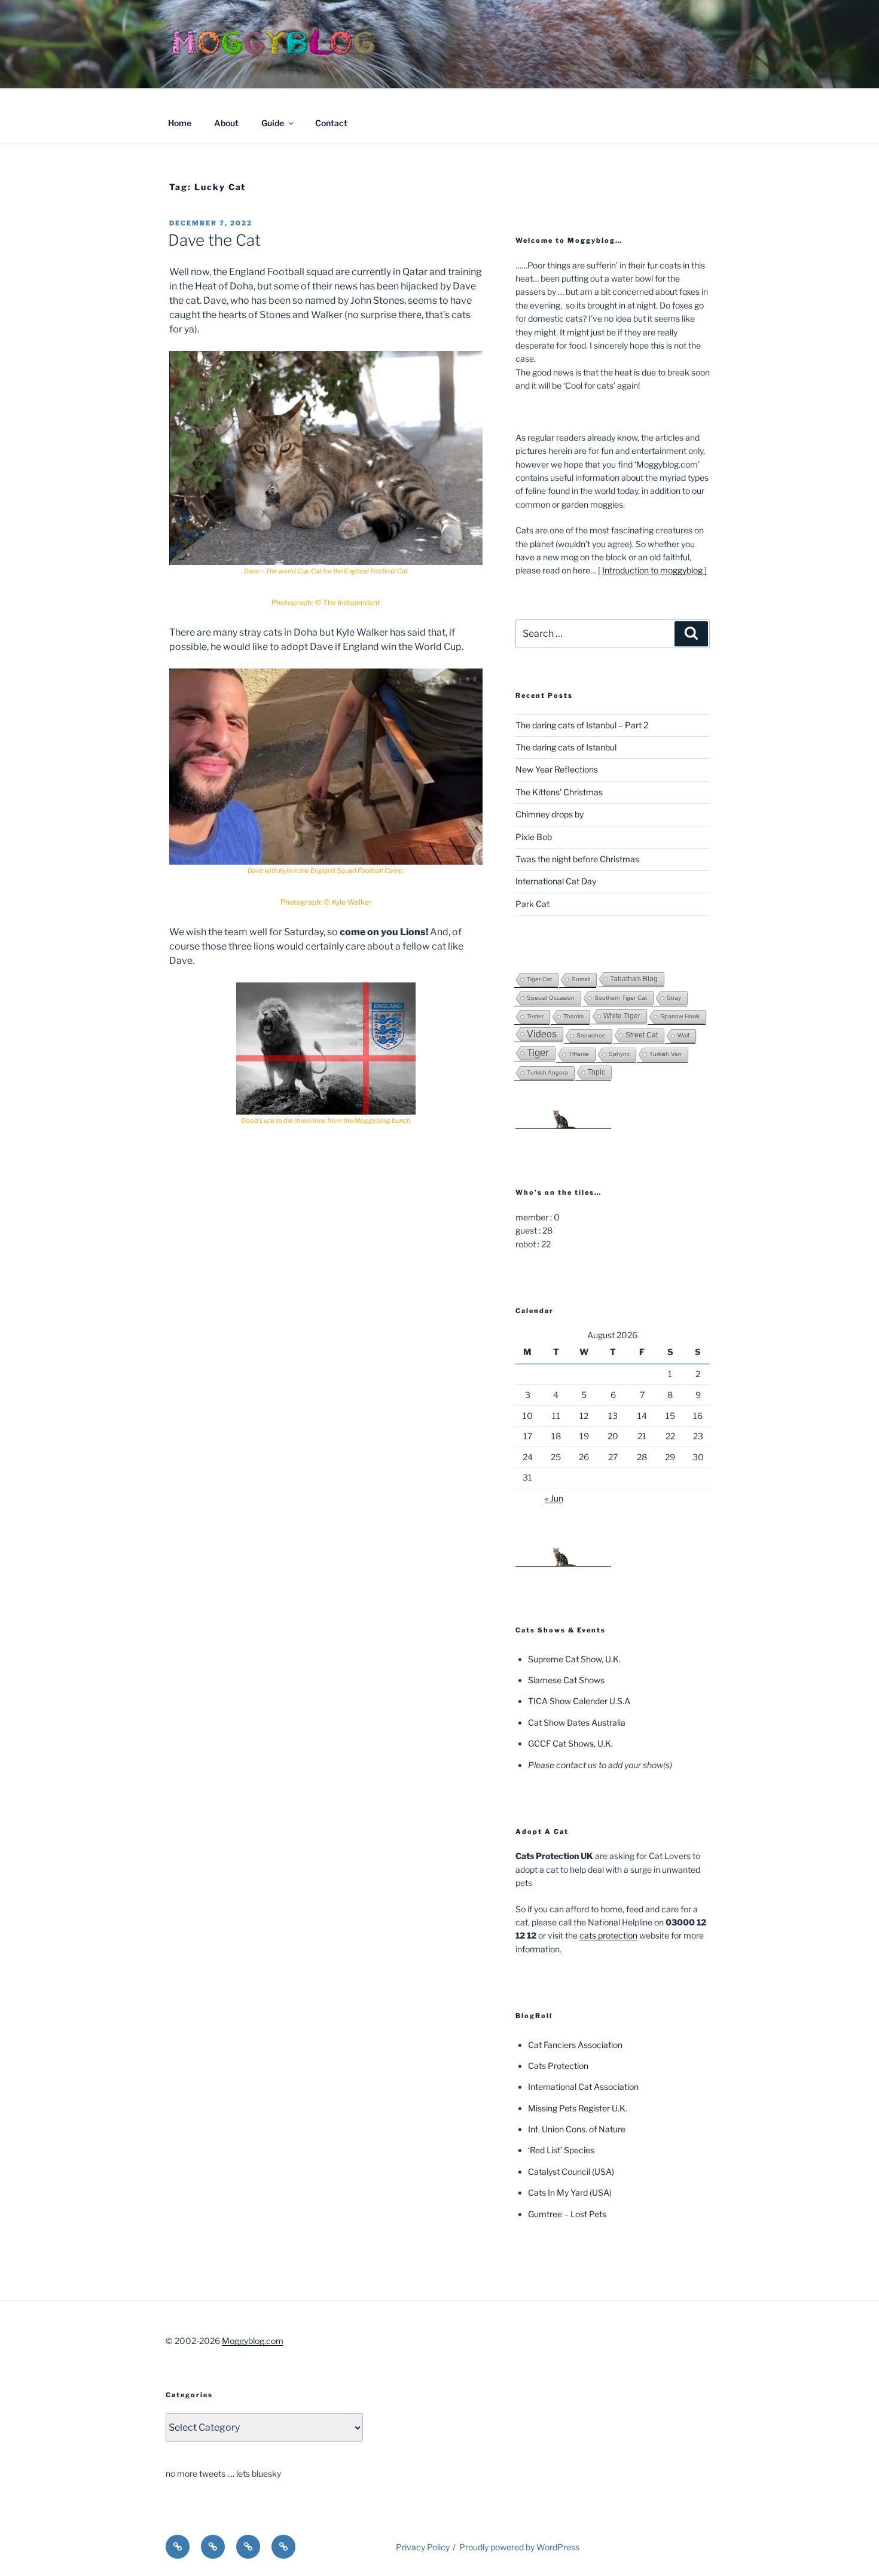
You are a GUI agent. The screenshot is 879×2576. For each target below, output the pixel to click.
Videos (542, 1034)
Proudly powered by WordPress (519, 2547)
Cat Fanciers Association (575, 2045)
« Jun (554, 1498)
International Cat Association (583, 2087)
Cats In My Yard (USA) (570, 2192)
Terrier (535, 1016)
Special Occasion (551, 998)
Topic (596, 1072)
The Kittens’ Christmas (559, 792)
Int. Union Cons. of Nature (577, 2129)
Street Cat (642, 1035)
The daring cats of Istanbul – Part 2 (582, 725)
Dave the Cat (214, 240)
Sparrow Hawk (680, 1016)
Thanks (573, 1016)
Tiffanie (579, 1054)
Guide (273, 123)
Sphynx (619, 1054)
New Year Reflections (557, 769)
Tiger (538, 1053)
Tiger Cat (539, 979)
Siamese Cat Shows (566, 1680)
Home (180, 123)
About (226, 123)
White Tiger (622, 1016)
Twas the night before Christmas (577, 859)
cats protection (608, 1935)
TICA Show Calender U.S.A (579, 1701)
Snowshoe (591, 1035)
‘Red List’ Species (561, 2150)
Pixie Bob (534, 837)
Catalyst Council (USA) (571, 2171)
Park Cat (532, 904)
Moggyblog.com (253, 2341)
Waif (683, 1035)
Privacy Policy (423, 2547)
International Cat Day (556, 881)
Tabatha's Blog (634, 979)
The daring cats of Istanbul (566, 747)
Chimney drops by (550, 814)
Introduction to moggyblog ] (654, 570)
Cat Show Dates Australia (577, 1722)
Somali (581, 979)
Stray (674, 998)
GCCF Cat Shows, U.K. (570, 1743)
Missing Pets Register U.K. (578, 2108)
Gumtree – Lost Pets (567, 2214)
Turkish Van (666, 1054)
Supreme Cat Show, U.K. (574, 1659)
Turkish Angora (547, 1072)
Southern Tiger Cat (621, 998)
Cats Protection (558, 2066)
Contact (331, 123)
